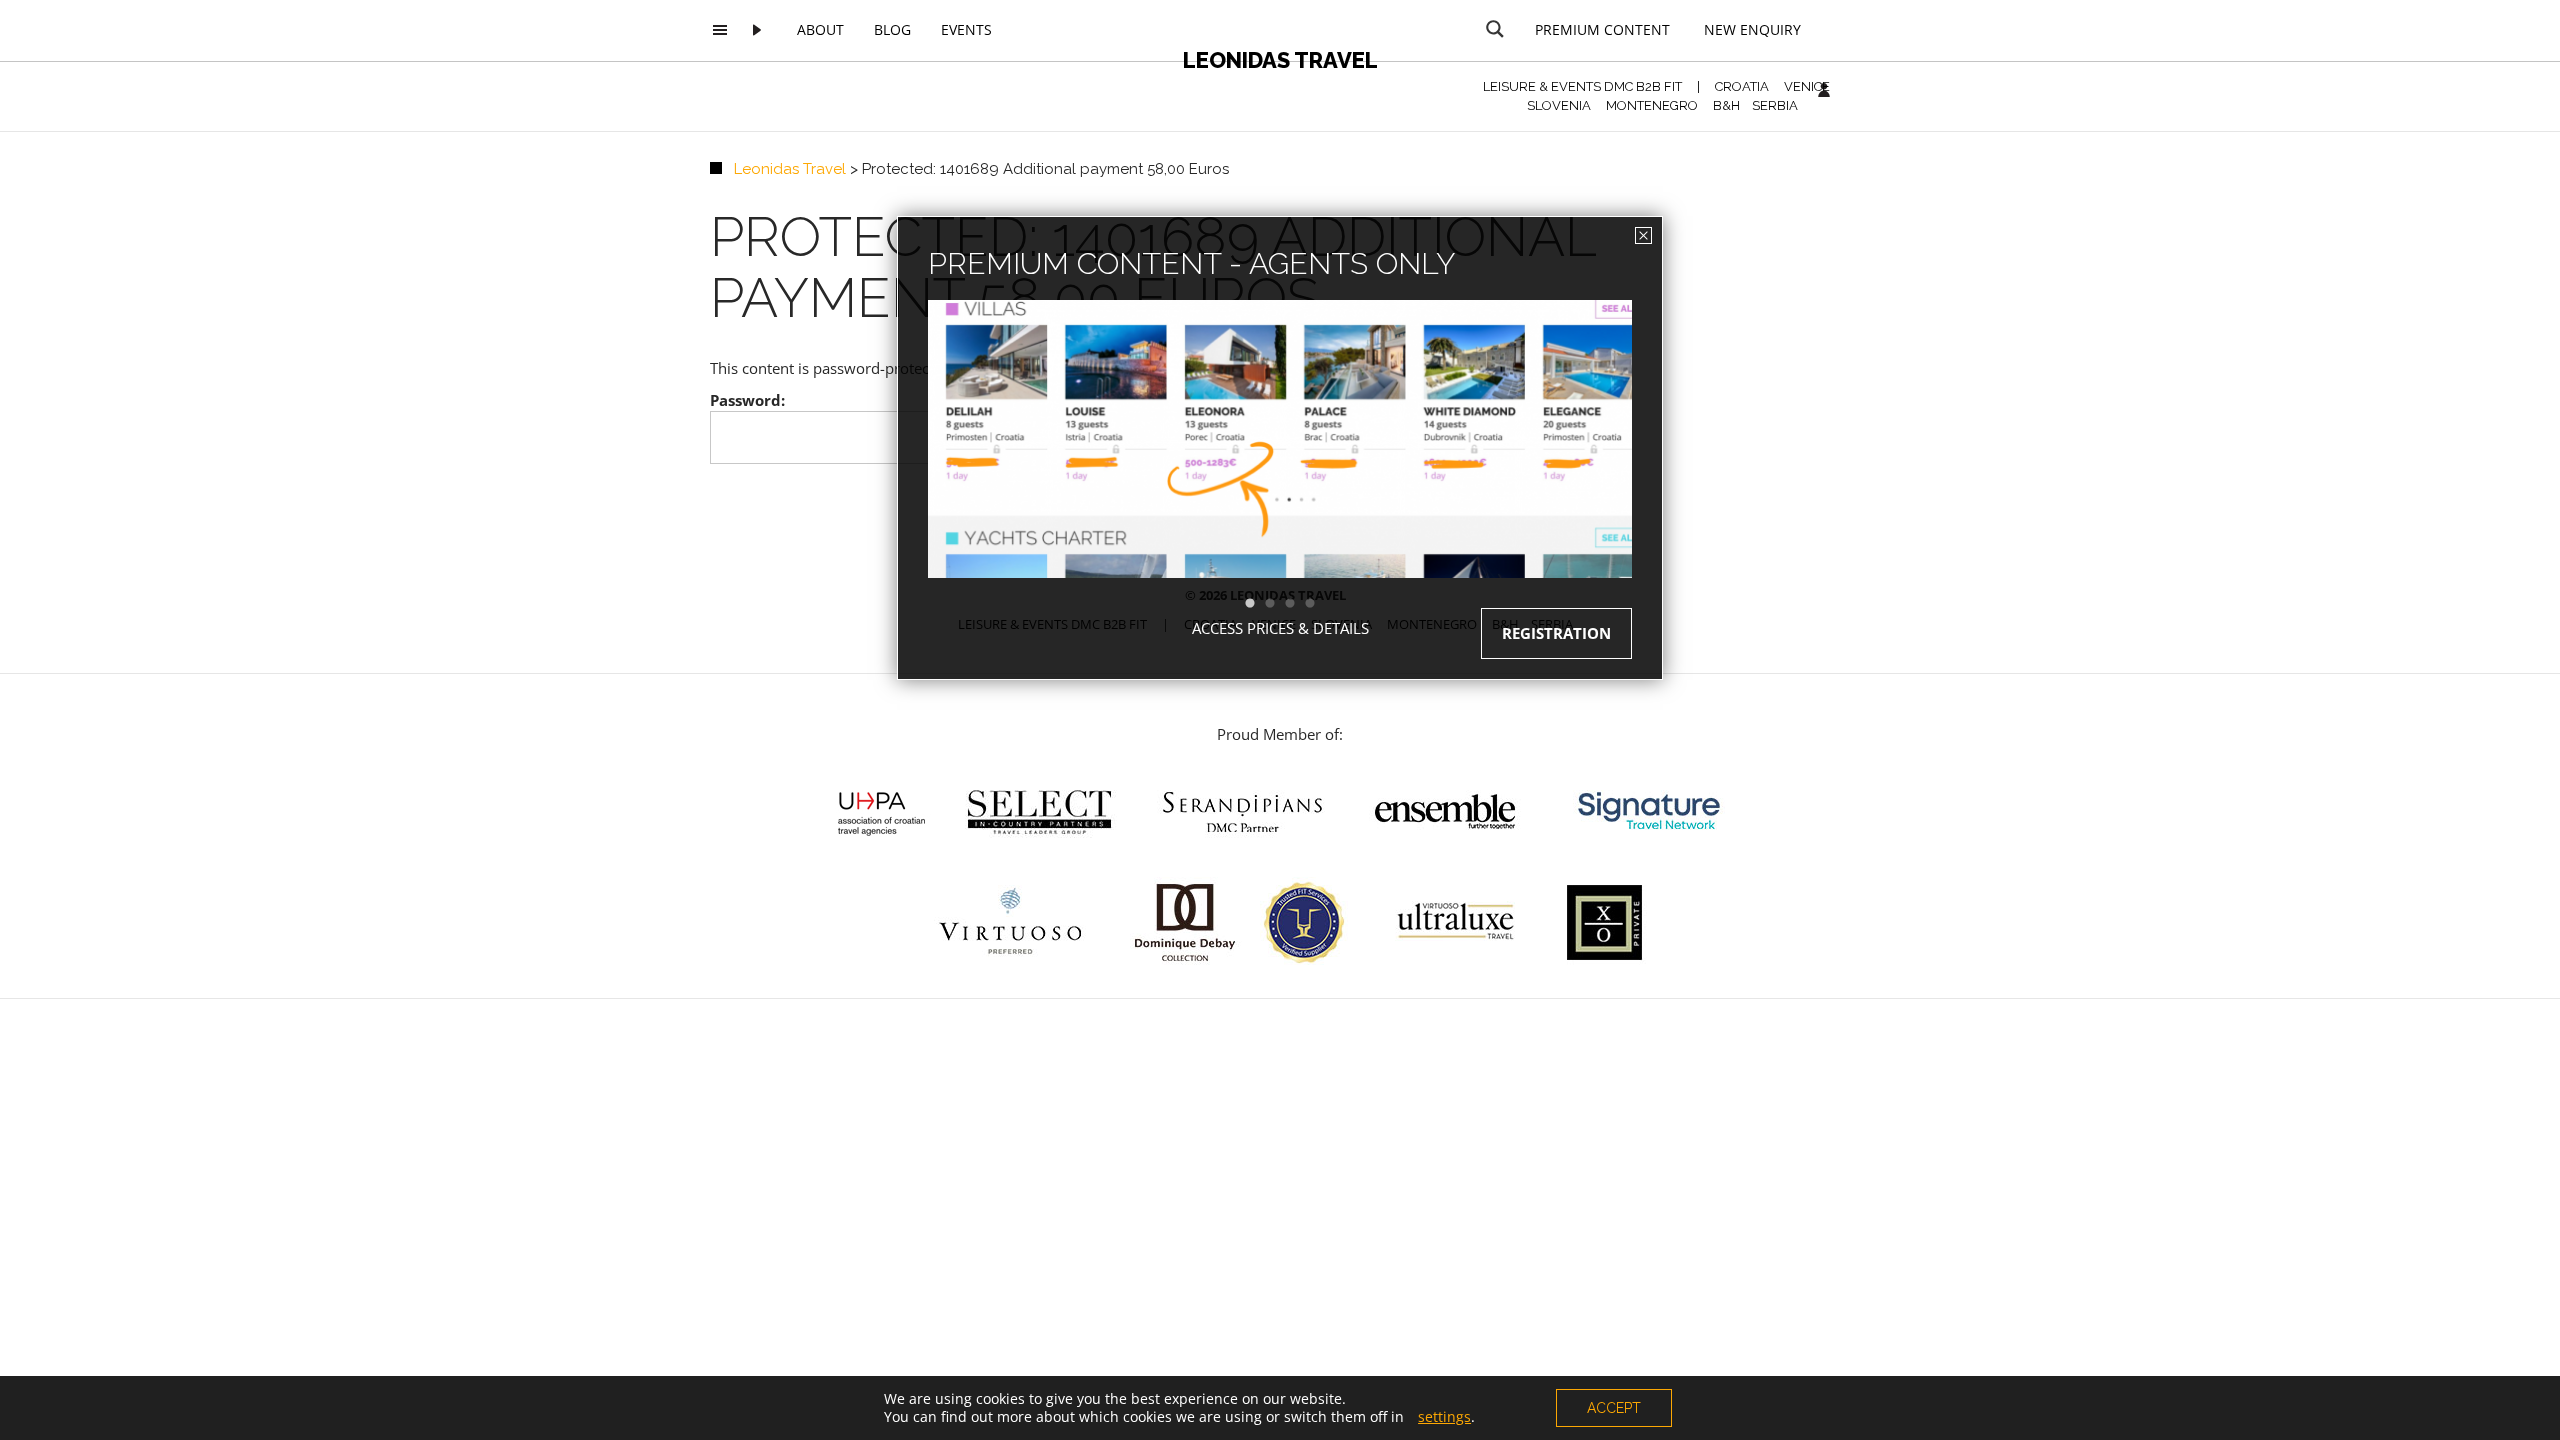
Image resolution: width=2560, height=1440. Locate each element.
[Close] (1643, 235)
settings (1444, 1417)
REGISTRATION (1556, 633)
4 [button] (1320, 604)
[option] (1280, 474)
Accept (1614, 1408)
